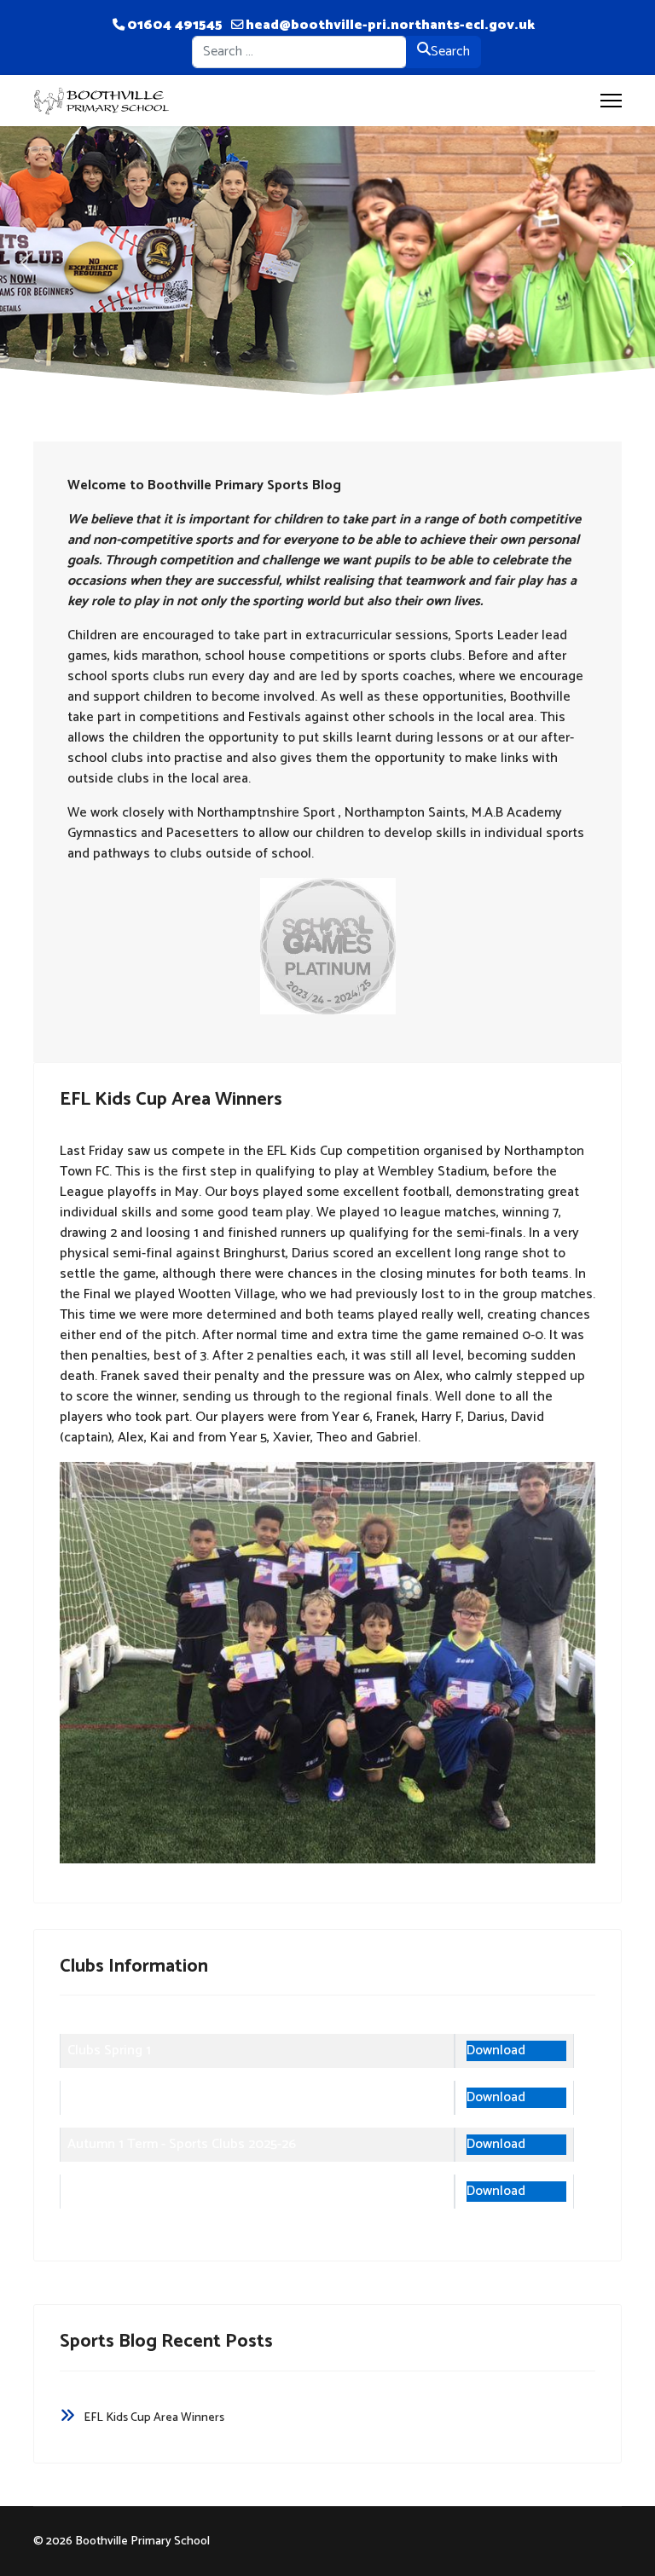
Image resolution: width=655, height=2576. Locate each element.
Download (496, 2051)
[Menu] (611, 101)
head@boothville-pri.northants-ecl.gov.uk (390, 25)
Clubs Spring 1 (109, 2050)
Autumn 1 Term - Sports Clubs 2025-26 (182, 2144)
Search (450, 52)
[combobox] (299, 52)
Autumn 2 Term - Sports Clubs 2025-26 (183, 2191)
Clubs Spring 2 (110, 2097)
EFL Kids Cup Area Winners (171, 1100)
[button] (26, 263)
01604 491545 (175, 25)
